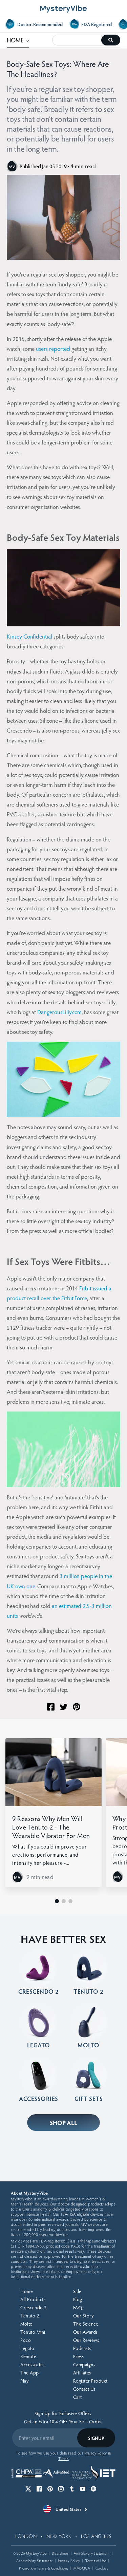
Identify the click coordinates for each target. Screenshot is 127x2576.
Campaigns (84, 2364)
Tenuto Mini (33, 2332)
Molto (27, 2324)
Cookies (102, 2568)
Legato (27, 2348)
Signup (96, 2438)
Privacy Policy (69, 2561)
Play (24, 2381)
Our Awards (86, 2332)
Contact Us (84, 2389)
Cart (78, 2397)
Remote (28, 2356)
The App (30, 2373)
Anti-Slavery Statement (92, 2553)
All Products (33, 2299)
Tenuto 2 (30, 2316)
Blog (78, 2299)
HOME (18, 40)
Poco (26, 2340)
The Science (86, 2324)
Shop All (64, 2123)
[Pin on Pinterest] (77, 1707)
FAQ (78, 2307)
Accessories (33, 2364)
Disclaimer (60, 2553)
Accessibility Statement (35, 2561)
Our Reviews (86, 2340)
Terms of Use (96, 2561)
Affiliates (82, 2373)
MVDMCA (82, 2568)
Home (27, 2291)
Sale (77, 2291)
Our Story (83, 2316)
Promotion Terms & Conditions (44, 2568)
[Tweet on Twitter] (64, 1707)
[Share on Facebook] (51, 1707)
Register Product (90, 2381)
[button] (57, 1901)
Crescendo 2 (34, 2307)
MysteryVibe (36, 2553)
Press (79, 2356)
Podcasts (82, 2348)
